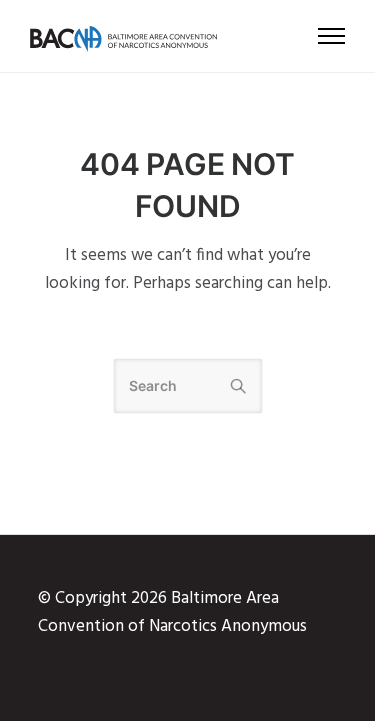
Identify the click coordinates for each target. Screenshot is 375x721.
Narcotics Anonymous (228, 626)
